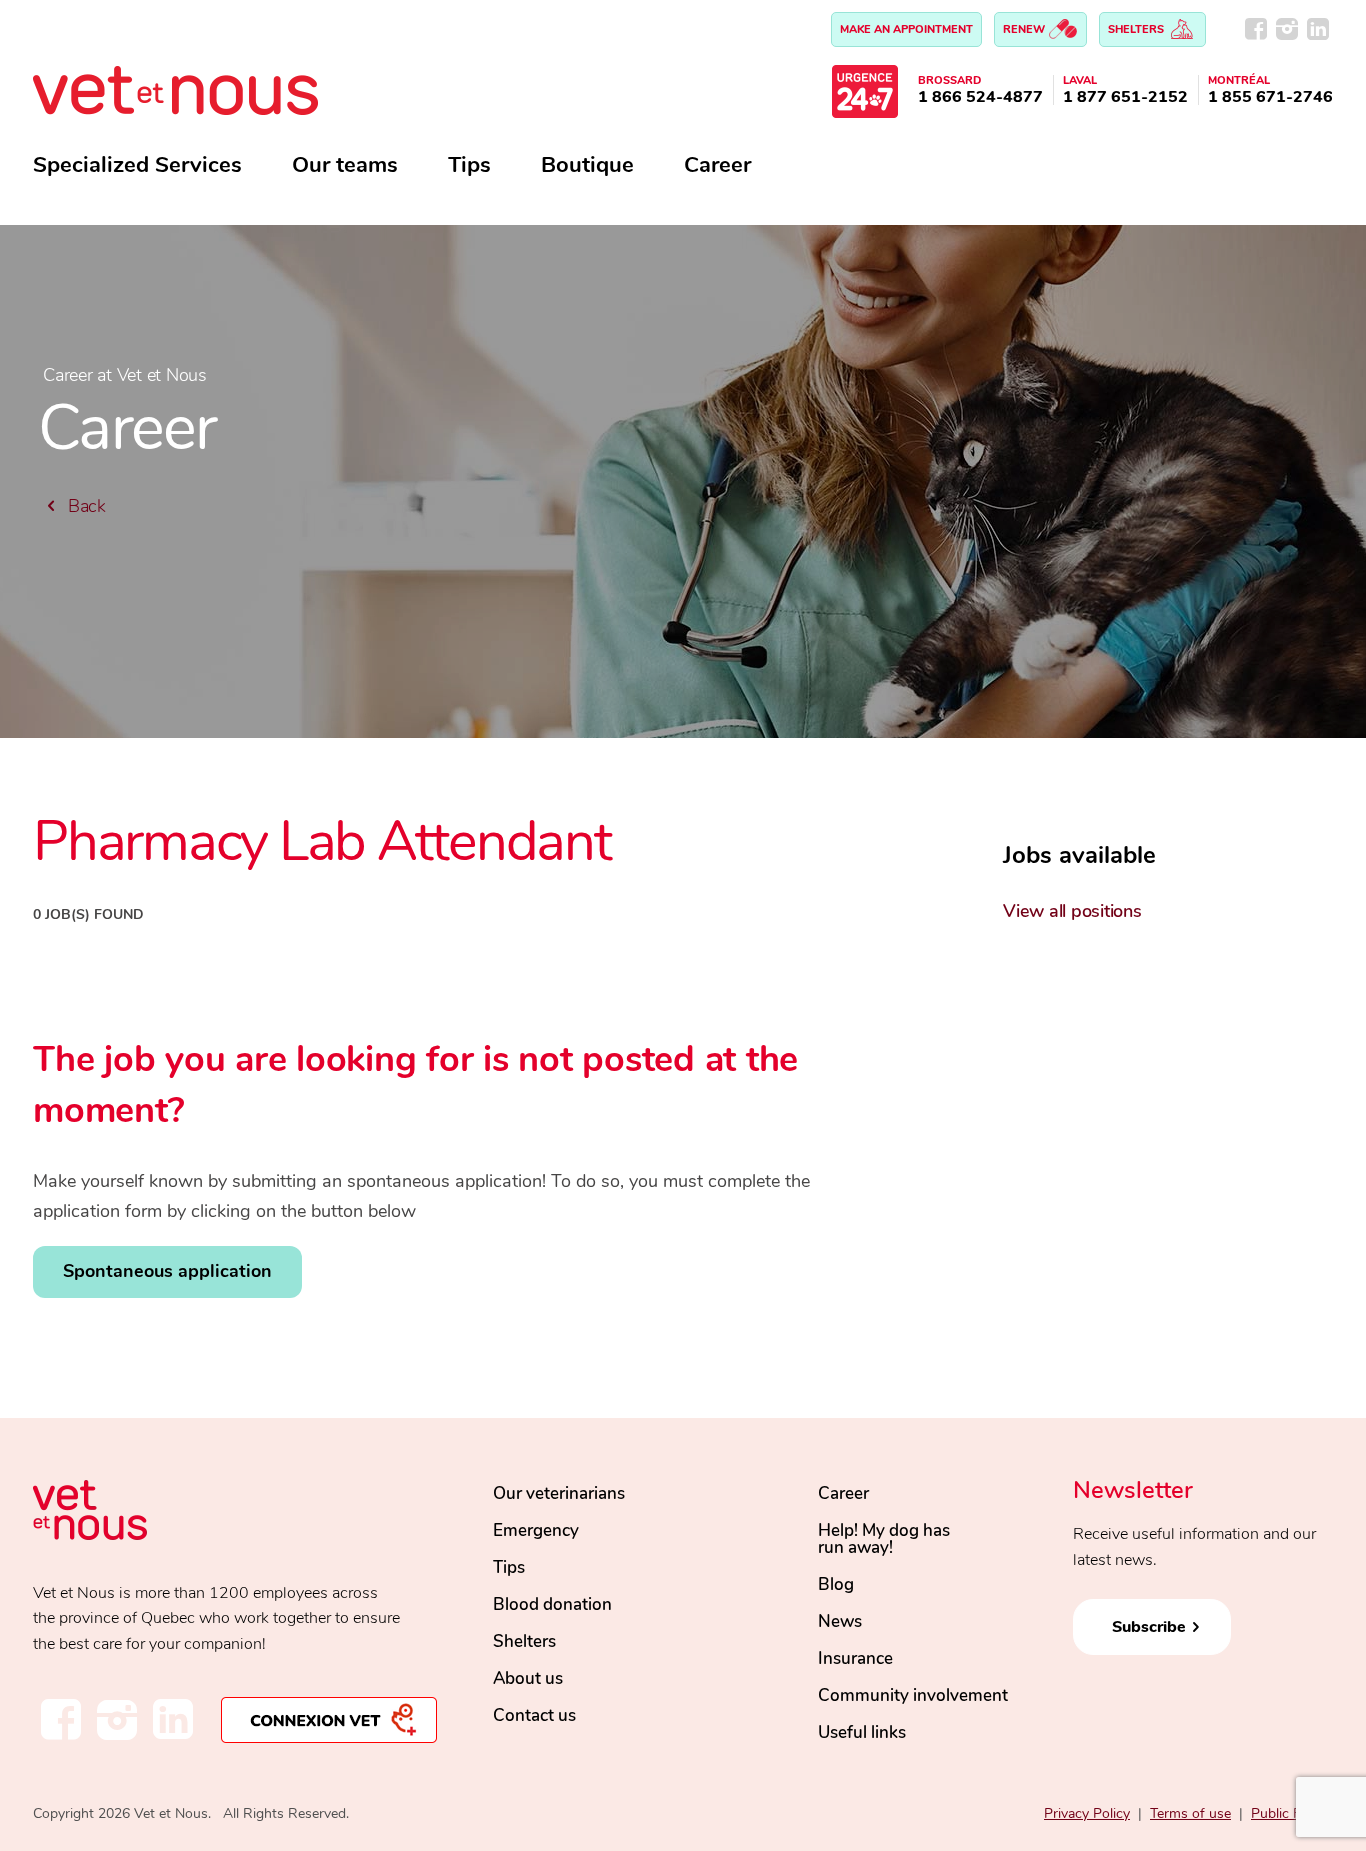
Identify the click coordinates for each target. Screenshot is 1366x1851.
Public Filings (1292, 1813)
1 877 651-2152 (1125, 97)
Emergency (536, 1530)
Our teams (345, 165)
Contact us (534, 1715)
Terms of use (1190, 1813)
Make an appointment (906, 29)
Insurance (855, 1658)
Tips (469, 165)
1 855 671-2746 (1270, 97)
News (840, 1621)
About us (528, 1678)
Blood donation (552, 1604)
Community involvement (913, 1695)
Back (84, 506)
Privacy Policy (1087, 1813)
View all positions (1072, 911)
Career (717, 165)
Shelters (1137, 29)
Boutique (587, 165)
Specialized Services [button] (137, 165)
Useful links (862, 1732)
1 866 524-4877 (980, 97)
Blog (836, 1584)
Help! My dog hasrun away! (884, 1539)
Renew (1025, 29)
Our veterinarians (559, 1493)
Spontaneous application (167, 1271)
